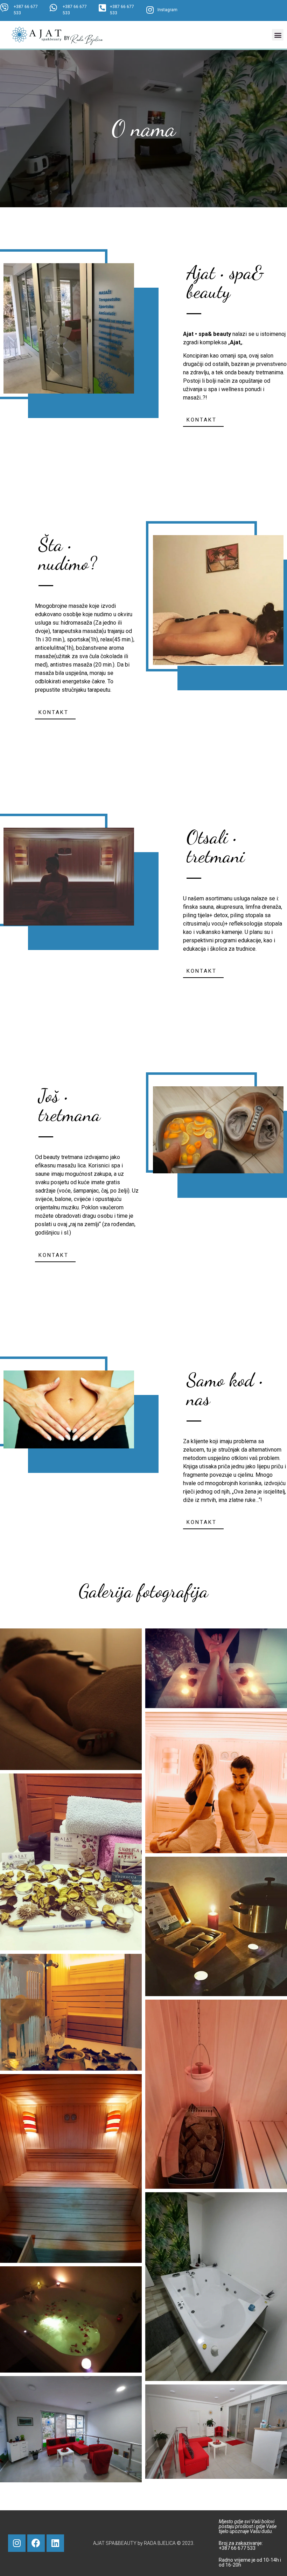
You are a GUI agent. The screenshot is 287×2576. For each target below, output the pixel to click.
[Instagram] (17, 2543)
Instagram (167, 10)
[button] (278, 35)
